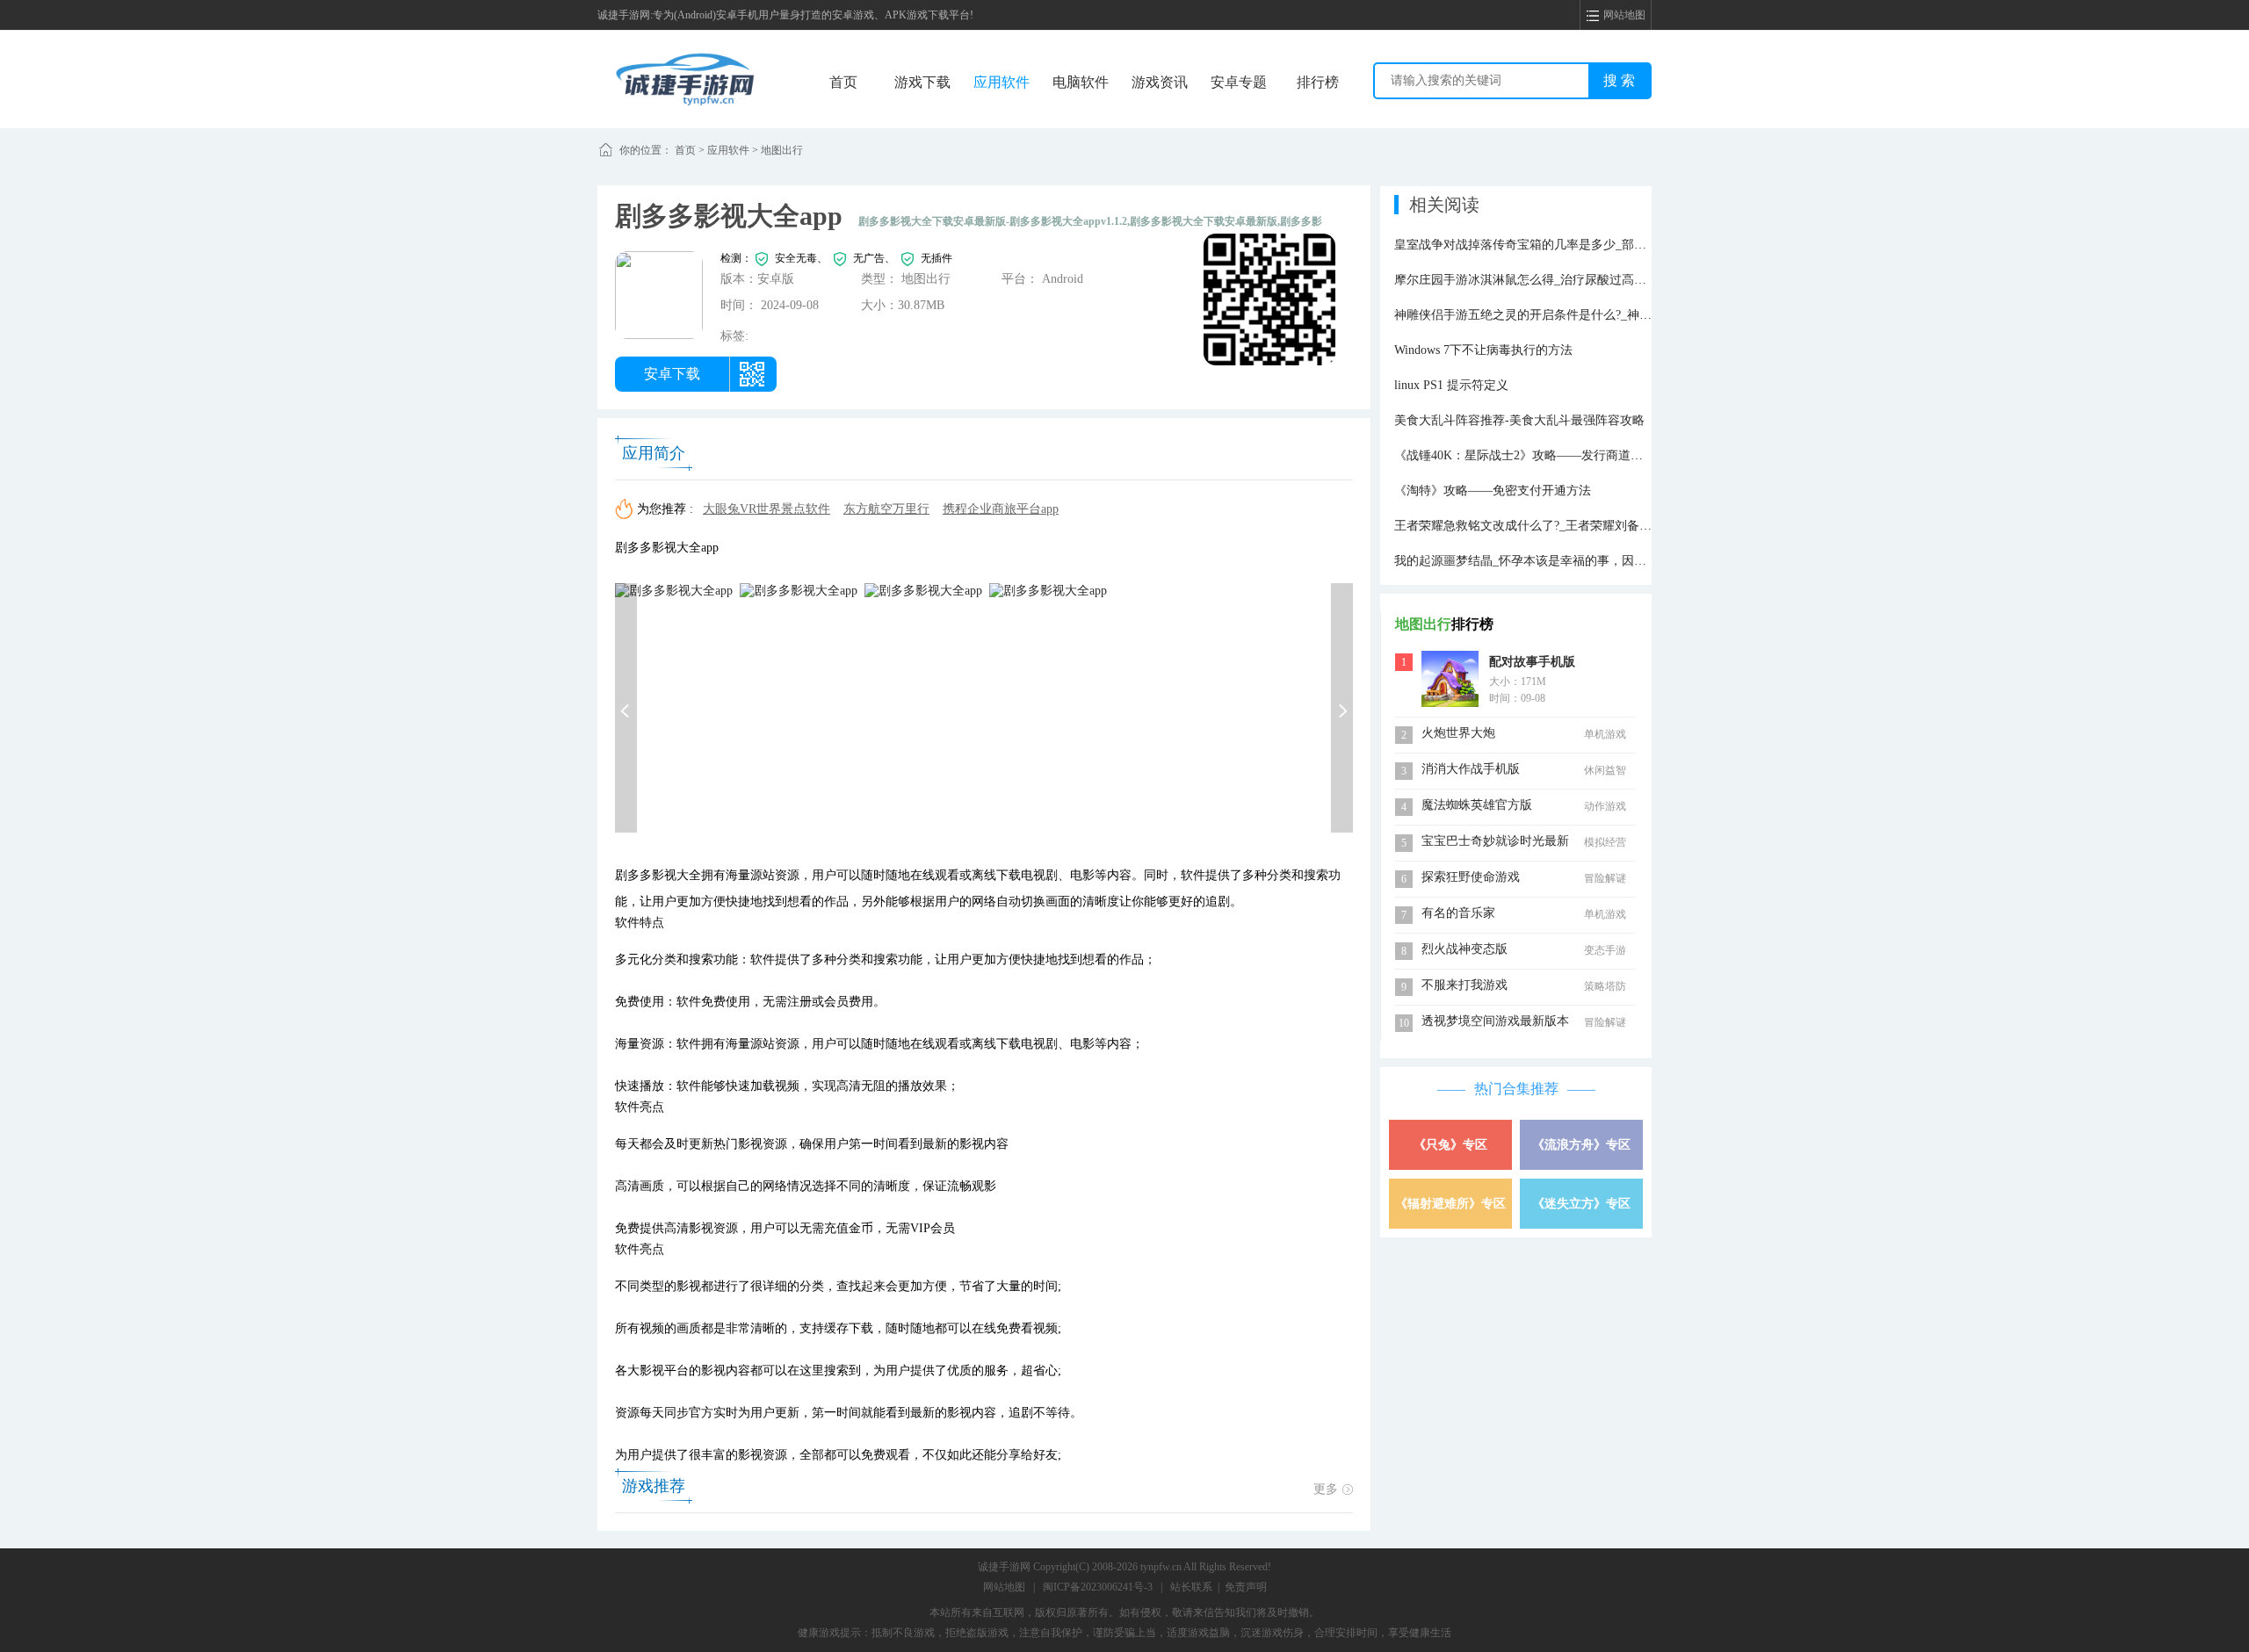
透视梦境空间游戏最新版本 (1495, 1021)
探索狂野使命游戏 (1471, 877)
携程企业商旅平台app (1001, 509)
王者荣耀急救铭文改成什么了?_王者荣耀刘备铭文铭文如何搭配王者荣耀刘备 (1603, 526)
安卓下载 (672, 374)
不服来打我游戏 (1464, 985)
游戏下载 (922, 82)
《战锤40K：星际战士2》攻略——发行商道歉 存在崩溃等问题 (1563, 455)
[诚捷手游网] (685, 78)
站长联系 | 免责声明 (1219, 1587)
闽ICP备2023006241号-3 (1098, 1587)
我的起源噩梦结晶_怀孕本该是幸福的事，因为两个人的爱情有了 (1569, 561)
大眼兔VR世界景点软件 (767, 509)
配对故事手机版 (1532, 662)
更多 (1326, 1489)
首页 (843, 82)
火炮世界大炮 (1458, 733)
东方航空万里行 (886, 509)
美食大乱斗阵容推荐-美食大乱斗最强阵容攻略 (1519, 420)
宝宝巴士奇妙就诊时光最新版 (1495, 843)
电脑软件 (1081, 82)
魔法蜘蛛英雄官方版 (1477, 805)
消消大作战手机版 (1471, 769)
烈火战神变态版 (1464, 949)
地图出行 (782, 150)
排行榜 (1318, 82)
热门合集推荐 (1516, 1089)
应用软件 (1002, 82)
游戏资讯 (1160, 82)
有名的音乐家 (1458, 913)
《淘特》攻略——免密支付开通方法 (1493, 491)
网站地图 (1004, 1587)
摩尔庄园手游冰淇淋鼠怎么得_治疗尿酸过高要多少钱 (1539, 280)
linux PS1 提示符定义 (1451, 385)
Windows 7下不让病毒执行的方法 (1483, 350)
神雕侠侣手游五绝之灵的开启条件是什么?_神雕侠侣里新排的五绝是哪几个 (1597, 315)
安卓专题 (1239, 82)
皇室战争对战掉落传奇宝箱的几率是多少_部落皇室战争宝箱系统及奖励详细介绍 (1613, 245)
